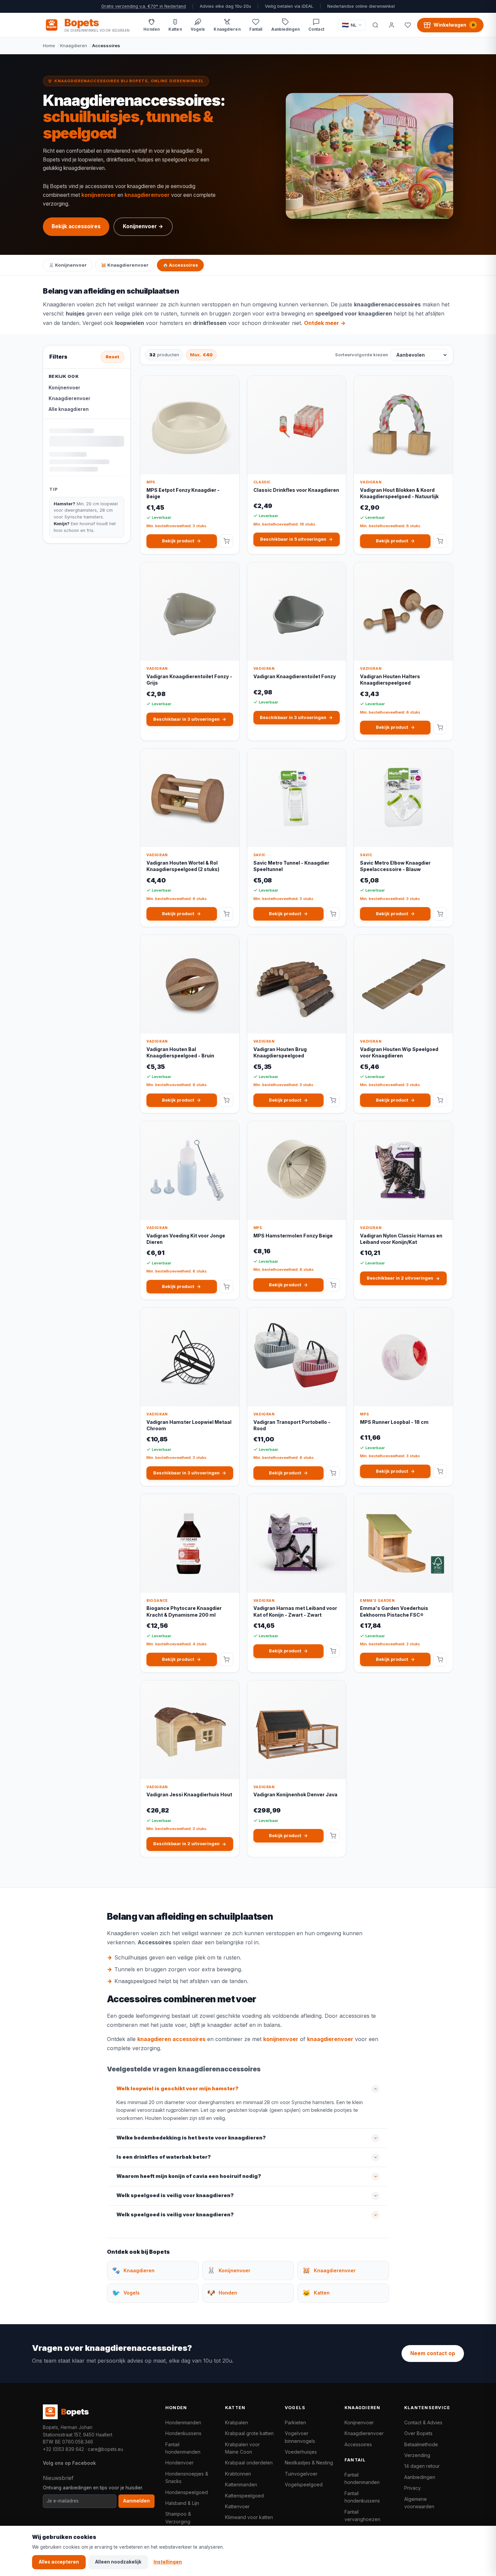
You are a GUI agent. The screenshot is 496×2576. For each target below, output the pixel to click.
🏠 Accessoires (180, 265)
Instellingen (168, 2562)
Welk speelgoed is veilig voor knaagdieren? (175, 2195)
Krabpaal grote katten (249, 2433)
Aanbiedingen (420, 2477)
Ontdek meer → (325, 323)
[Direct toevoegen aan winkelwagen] (226, 541)
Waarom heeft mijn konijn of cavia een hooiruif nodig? (189, 2176)
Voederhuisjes (301, 2452)
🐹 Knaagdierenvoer (125, 265)
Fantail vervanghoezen (362, 2515)
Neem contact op (433, 2353)
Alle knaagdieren (69, 409)
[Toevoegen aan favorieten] (229, 386)
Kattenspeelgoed (244, 2496)
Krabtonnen (238, 2474)
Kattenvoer (237, 2506)
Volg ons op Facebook (69, 2463)
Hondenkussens (183, 2433)
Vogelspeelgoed (304, 2484)
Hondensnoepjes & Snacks (187, 2477)
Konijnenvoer (64, 388)
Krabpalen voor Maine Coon (242, 2448)
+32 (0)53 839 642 (63, 2449)
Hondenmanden (183, 2422)
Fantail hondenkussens (362, 2497)
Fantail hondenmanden (183, 2448)
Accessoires (358, 2444)
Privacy (412, 2488)
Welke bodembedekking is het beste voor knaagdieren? (191, 2138)
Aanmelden (136, 2501)
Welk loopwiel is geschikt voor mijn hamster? (177, 2089)
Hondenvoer (180, 2463)
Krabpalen (237, 2422)
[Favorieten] (408, 25)
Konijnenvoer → (143, 226)
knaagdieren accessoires (171, 2039)
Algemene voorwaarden (419, 2503)
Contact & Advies (423, 2422)
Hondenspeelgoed (187, 2492)
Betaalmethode (421, 2444)
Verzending (417, 2455)
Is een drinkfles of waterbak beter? (164, 2157)
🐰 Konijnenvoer (68, 265)
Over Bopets (418, 2433)
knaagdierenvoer (147, 195)
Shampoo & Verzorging (178, 2518)
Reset (112, 357)
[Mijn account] (391, 25)
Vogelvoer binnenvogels (300, 2437)
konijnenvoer (99, 195)
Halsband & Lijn (182, 2503)
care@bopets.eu (105, 2449)
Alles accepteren (59, 2562)
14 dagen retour (422, 2466)
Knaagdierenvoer (70, 398)
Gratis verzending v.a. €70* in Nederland (144, 6)
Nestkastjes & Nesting (309, 2463)
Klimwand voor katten (249, 2517)
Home (49, 46)
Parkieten (295, 2422)
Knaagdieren (74, 46)
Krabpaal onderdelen (249, 2463)
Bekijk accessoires (76, 226)
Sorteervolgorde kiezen (362, 355)
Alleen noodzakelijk (118, 2562)
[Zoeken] (375, 25)
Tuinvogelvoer (301, 2474)
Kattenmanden (241, 2484)
